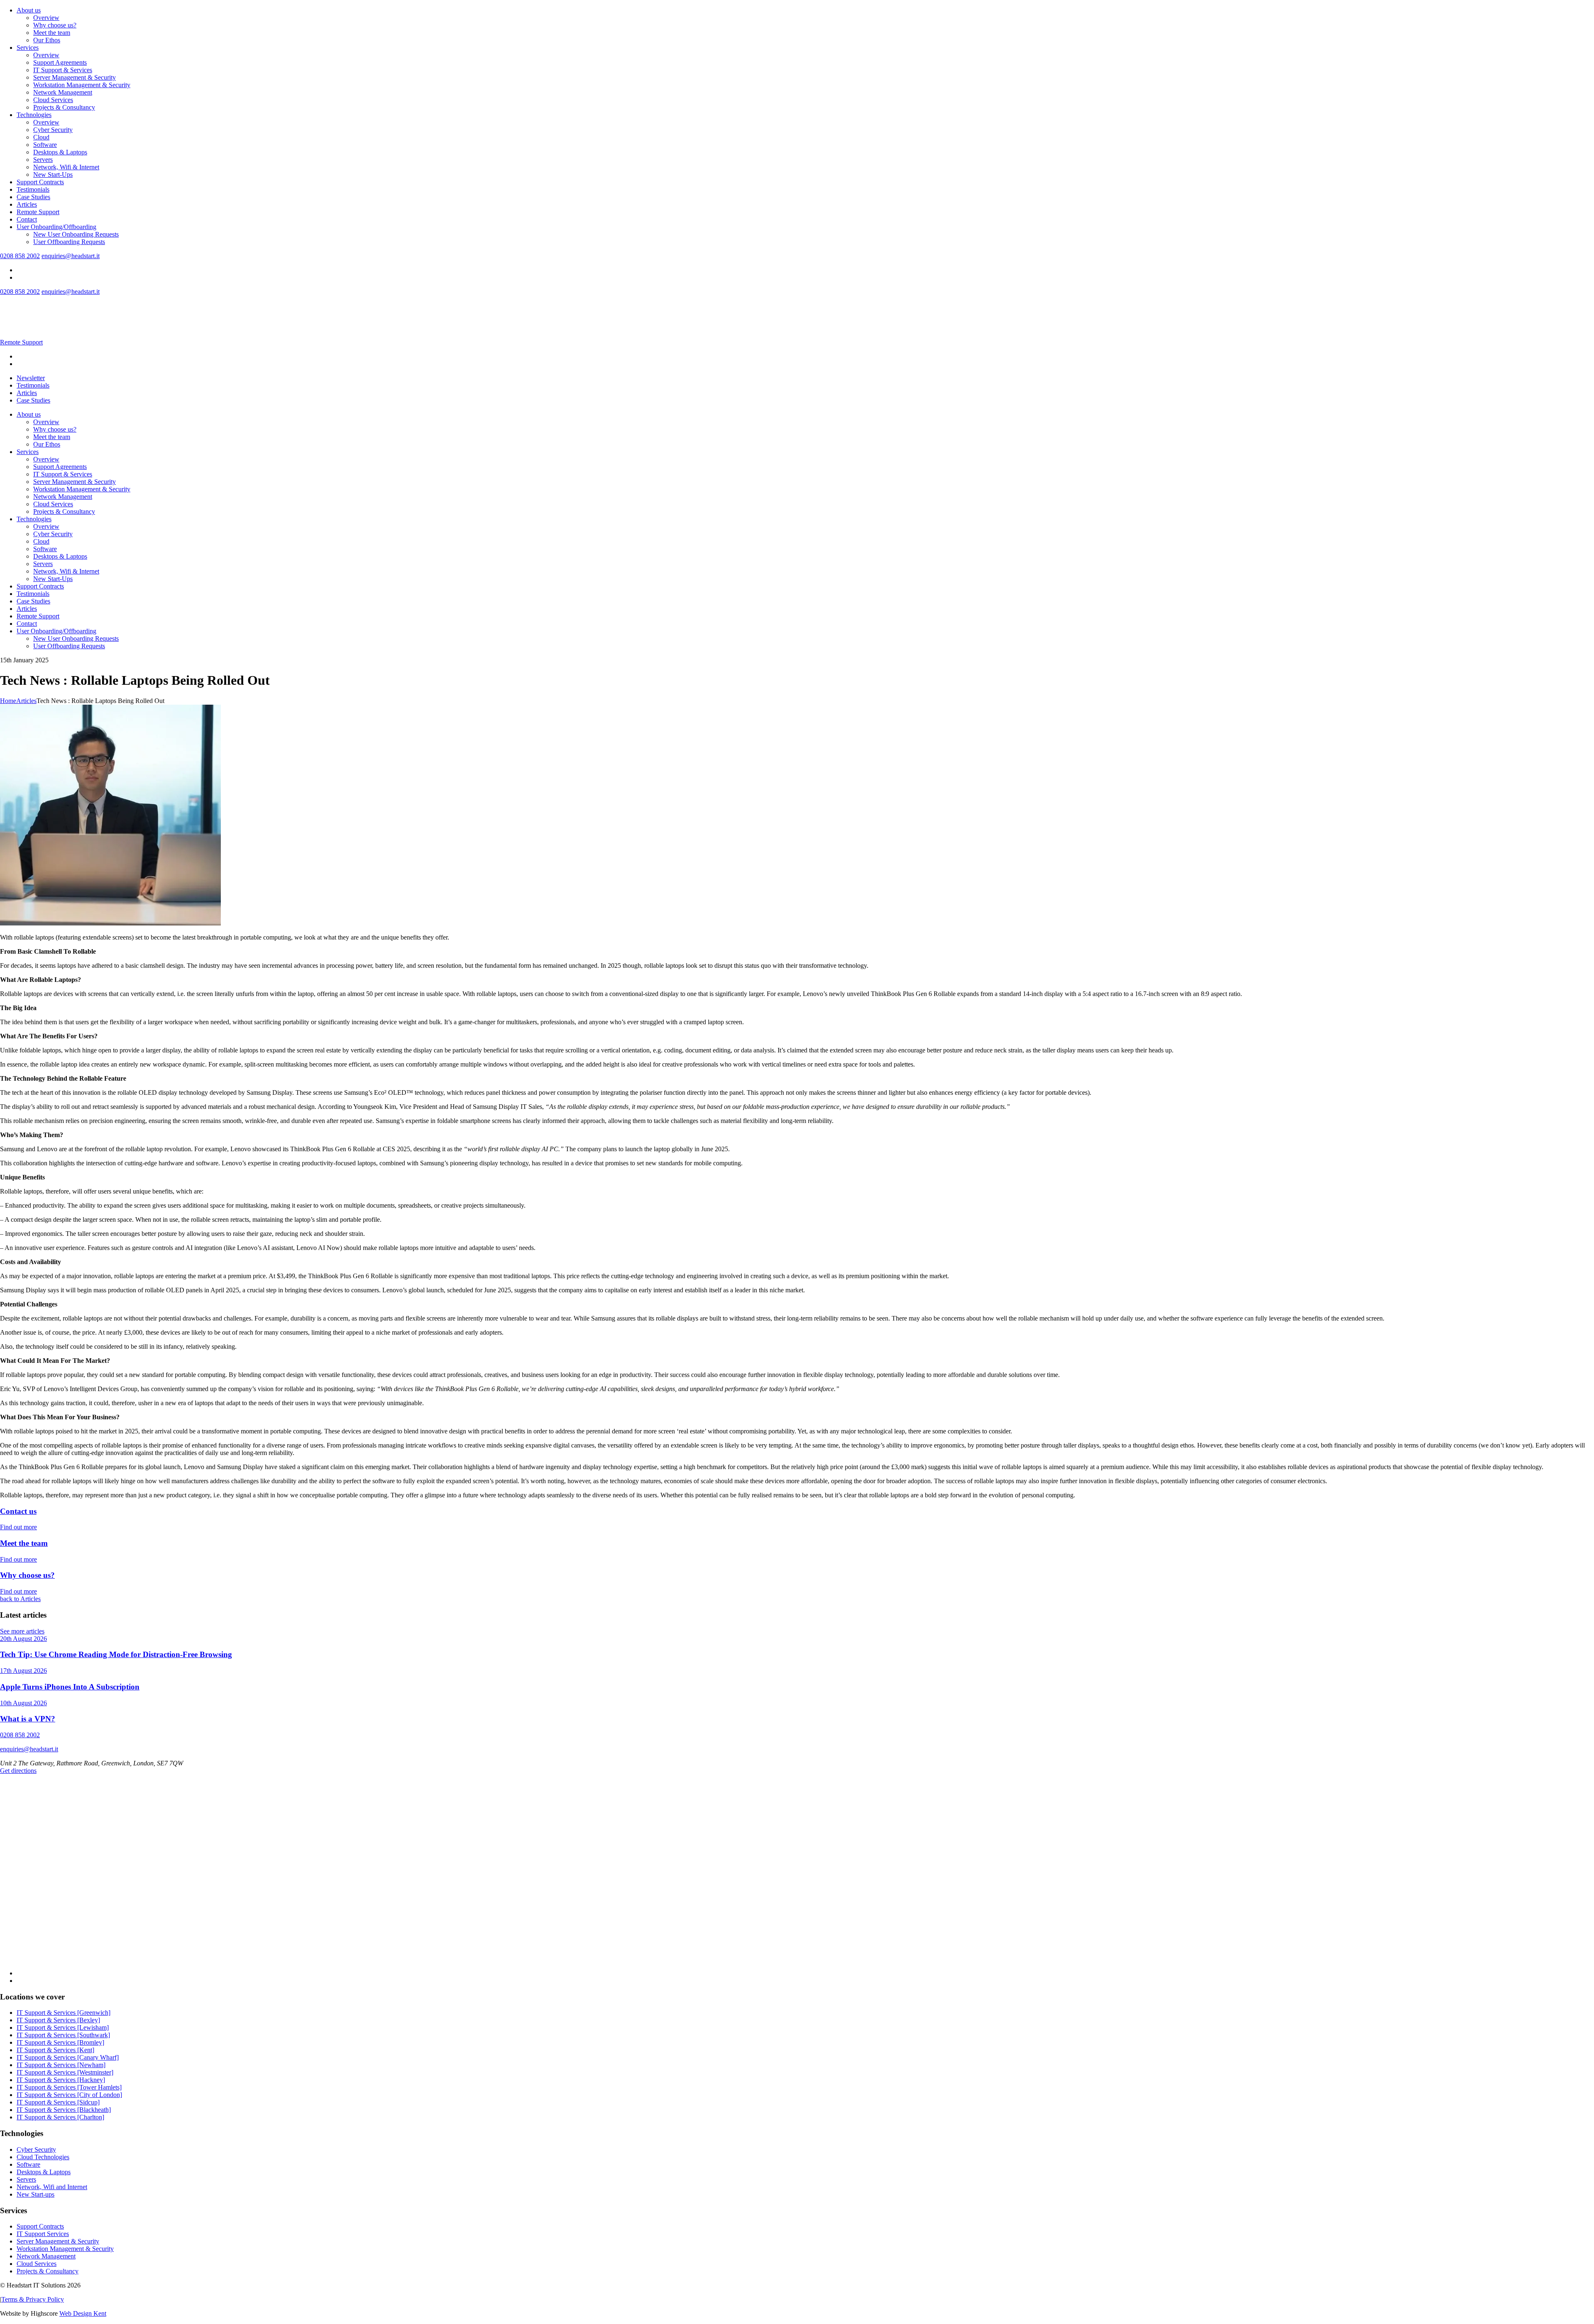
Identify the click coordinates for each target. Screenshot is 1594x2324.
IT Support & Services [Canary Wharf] (68, 2057)
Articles (27, 204)
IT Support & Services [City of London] (69, 2095)
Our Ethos (47, 40)
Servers (43, 160)
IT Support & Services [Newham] (61, 2065)
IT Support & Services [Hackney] (61, 2080)
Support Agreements (60, 62)
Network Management (63, 92)
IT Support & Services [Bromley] (60, 2042)
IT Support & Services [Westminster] (65, 2072)
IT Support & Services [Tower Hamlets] (69, 2087)
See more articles (22, 1631)
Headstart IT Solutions (44, 307)
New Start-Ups (53, 175)
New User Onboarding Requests (76, 234)
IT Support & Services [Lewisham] (63, 2027)
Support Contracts (40, 182)
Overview (46, 18)
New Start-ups (35, 2194)
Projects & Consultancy (64, 107)
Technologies (34, 115)
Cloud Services (53, 100)
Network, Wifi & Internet (66, 167)
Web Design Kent (83, 2313)
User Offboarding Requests (69, 242)
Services (28, 48)
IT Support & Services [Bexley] (58, 2020)
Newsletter (31, 378)
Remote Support (38, 212)
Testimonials (33, 189)
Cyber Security (53, 130)
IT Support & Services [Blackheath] (64, 2110)
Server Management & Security (75, 77)
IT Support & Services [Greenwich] (64, 2013)
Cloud (41, 137)
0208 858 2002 (20, 256)
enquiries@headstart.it (71, 256)
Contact (27, 219)
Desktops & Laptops (60, 152)
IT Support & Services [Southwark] (63, 2035)
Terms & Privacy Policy (33, 2299)
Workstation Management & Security (82, 85)
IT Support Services (43, 2234)
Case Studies (33, 197)
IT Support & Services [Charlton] (60, 2117)
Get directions (18, 1771)
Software (45, 145)
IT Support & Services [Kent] (55, 2050)
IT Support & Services (63, 70)
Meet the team (52, 33)
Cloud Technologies (43, 2157)
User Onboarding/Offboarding (56, 227)
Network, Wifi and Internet (52, 2187)
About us (29, 10)
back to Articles (20, 1599)
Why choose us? (55, 25)
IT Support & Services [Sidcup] (58, 2102)
